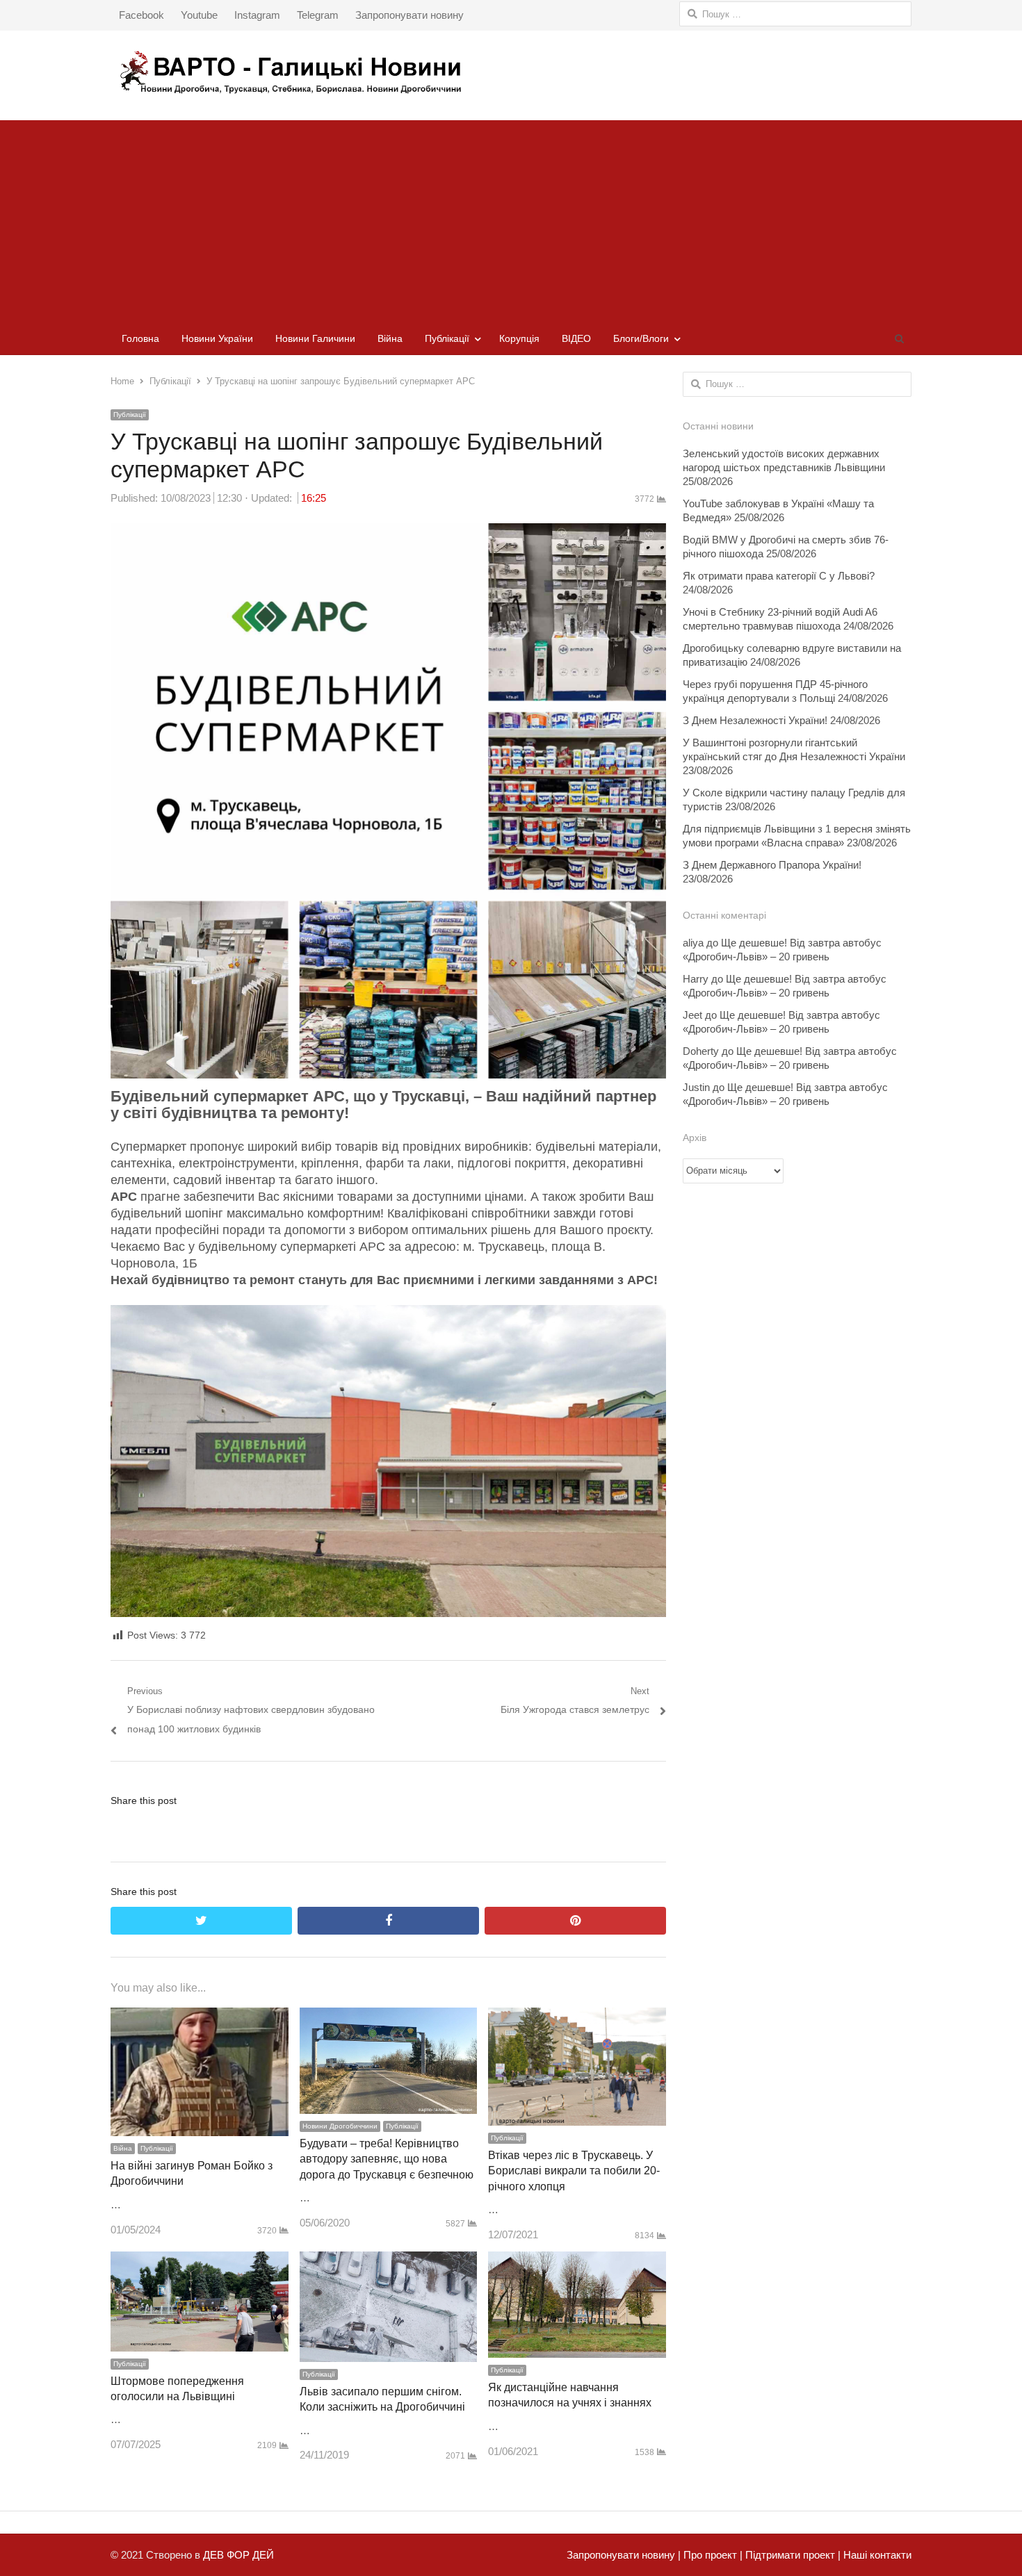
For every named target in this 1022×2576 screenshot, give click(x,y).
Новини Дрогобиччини (340, 2126)
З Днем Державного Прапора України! (772, 865)
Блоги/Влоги (641, 338)
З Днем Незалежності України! (755, 720)
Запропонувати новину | (624, 2555)
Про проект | (712, 2555)
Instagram (257, 15)
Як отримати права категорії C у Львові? (779, 576)
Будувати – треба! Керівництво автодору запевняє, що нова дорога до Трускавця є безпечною (387, 2159)
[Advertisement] (511, 218)
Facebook (141, 15)
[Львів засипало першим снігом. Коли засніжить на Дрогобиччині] (389, 2261)
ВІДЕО (576, 338)
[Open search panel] (899, 338)
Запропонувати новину (409, 15)
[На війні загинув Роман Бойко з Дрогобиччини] (200, 2017)
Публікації (447, 338)
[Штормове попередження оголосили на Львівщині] (200, 2261)
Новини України (217, 338)
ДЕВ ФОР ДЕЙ (238, 2555)
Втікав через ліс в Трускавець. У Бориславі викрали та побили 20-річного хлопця (574, 2171)
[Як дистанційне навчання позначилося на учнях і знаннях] (577, 2261)
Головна (140, 338)
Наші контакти (876, 2555)
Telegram (318, 15)
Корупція (519, 338)
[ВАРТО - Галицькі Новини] (511, 72)
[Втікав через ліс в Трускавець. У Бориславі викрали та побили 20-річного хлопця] (577, 2017)
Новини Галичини (315, 338)
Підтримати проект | (792, 2555)
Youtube (199, 15)
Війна (390, 338)
